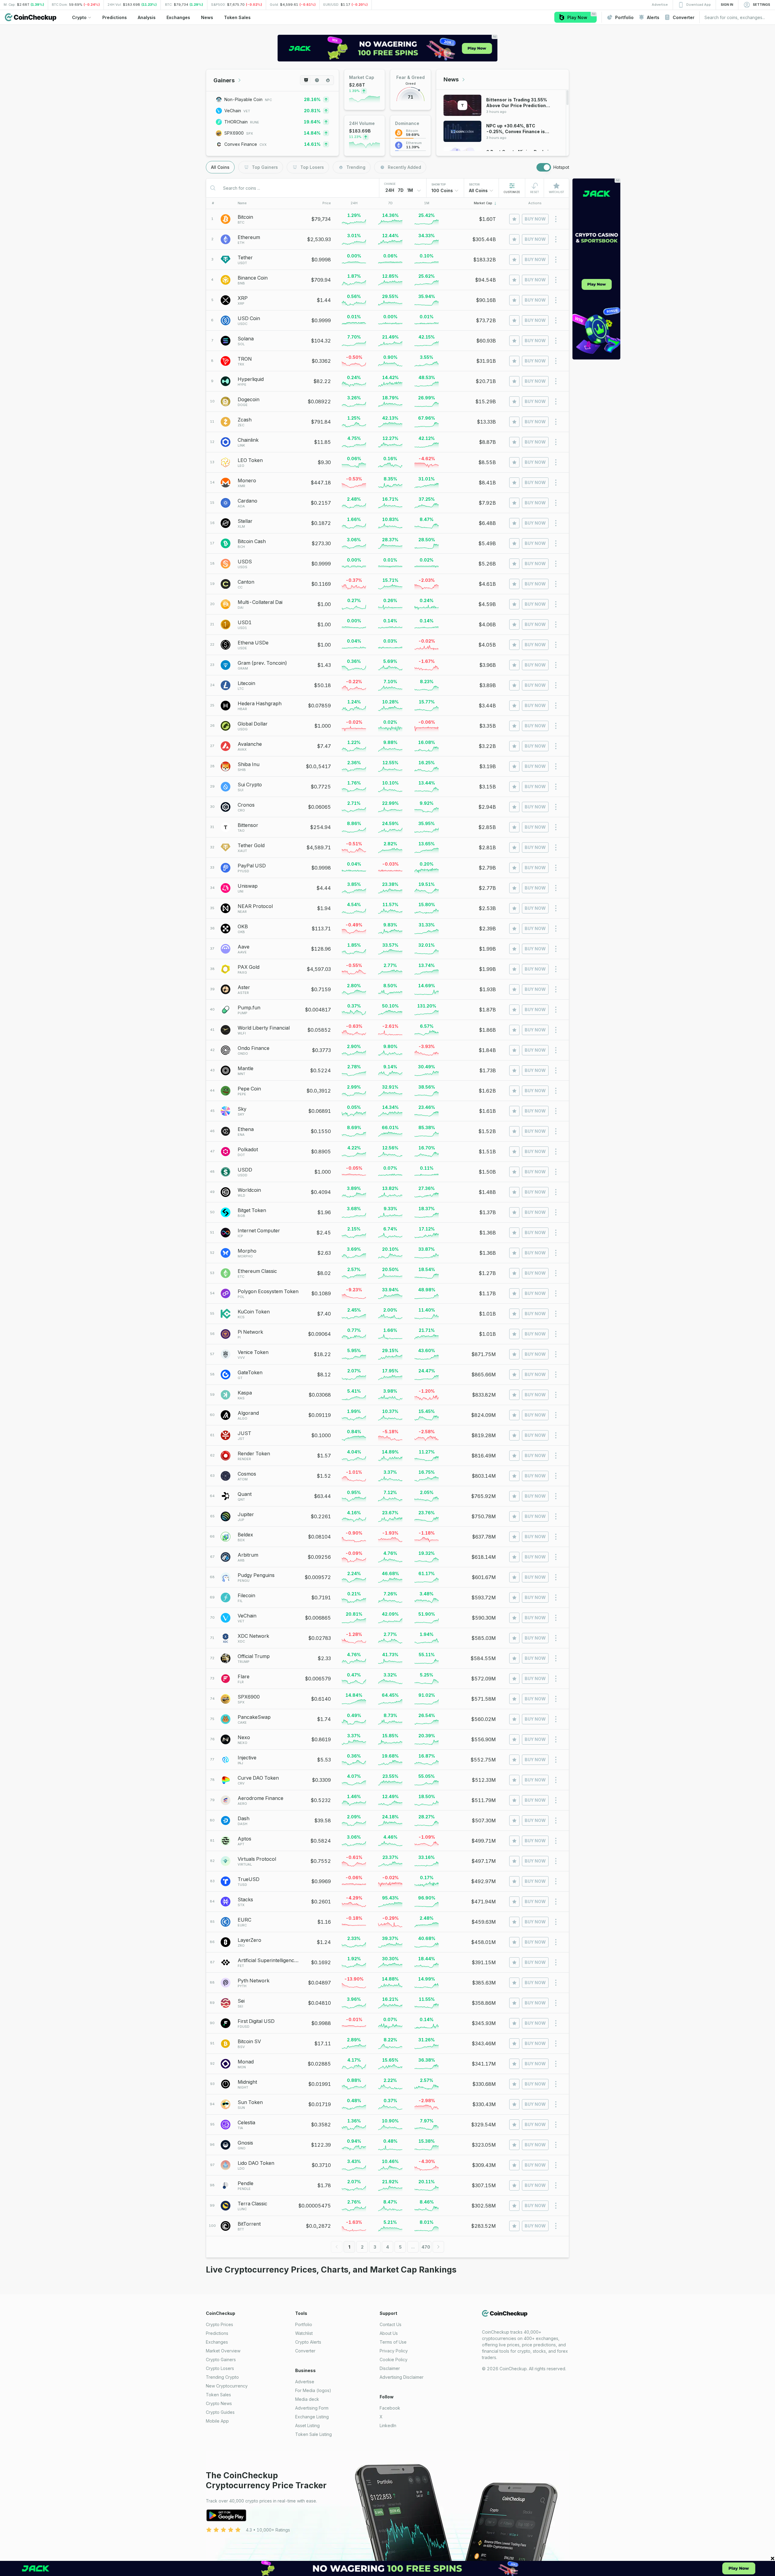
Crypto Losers (220, 2368)
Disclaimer (390, 2368)
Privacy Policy (394, 2351)
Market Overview (223, 2351)
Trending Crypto (222, 2377)
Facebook (390, 2408)
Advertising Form (312, 2408)
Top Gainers (265, 167)
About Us (389, 2333)
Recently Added (404, 167)
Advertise (305, 2382)
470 (426, 2247)
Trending (356, 167)
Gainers (224, 80)
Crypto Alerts (308, 2342)
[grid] (387, 1223)
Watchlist (304, 2333)
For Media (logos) (313, 2390)
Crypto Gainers (221, 2360)
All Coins (220, 167)
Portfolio (304, 2324)
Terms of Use (393, 2342)
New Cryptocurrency (227, 2386)
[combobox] (445, 191)
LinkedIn (388, 2425)
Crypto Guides (220, 2412)
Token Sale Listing (313, 2434)
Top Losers (312, 167)
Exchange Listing (312, 2417)
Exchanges (217, 2342)
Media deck (307, 2399)
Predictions (217, 2333)
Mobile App (217, 2421)
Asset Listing (307, 2425)
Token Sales (218, 2395)
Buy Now (535, 219)
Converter (305, 2351)
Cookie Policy (394, 2360)
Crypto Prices (219, 2324)
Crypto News (219, 2403)
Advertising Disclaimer (402, 2377)
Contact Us (391, 2324)
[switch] (544, 167)
